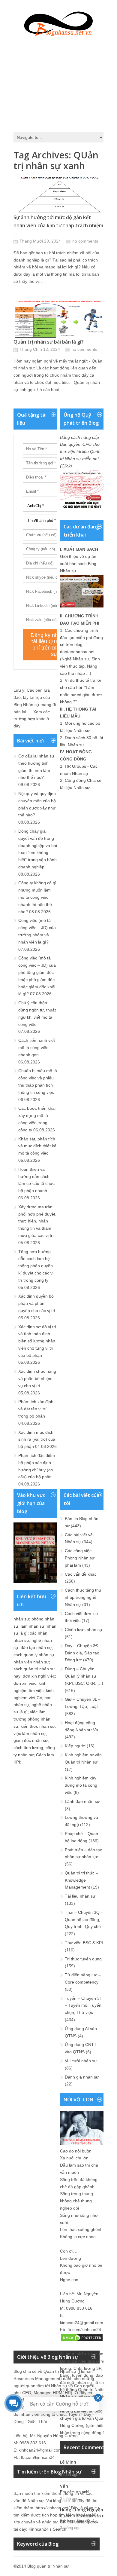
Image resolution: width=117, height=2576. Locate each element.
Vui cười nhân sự (81, 2061)
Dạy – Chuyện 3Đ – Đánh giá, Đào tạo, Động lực (83, 1653)
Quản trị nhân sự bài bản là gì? (49, 342)
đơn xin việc (25, 1683)
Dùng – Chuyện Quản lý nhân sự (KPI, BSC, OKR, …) (84, 1676)
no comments (85, 241)
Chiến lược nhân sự (84, 1629)
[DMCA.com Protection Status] (82, 2341)
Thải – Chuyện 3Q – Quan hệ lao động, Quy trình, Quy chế (84, 1920)
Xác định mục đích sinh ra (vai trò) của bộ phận (37, 1439)
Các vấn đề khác (81, 1574)
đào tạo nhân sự (36, 1647)
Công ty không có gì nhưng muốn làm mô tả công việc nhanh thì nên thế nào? (37, 897)
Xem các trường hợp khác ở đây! (32, 719)
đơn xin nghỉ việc (39, 1676)
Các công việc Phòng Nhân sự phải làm (80, 1558)
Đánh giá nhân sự (82, 2077)
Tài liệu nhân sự (80, 1896)
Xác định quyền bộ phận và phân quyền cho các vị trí (37, 1303)
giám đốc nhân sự (31, 1740)
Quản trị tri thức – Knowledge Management (81, 1880)
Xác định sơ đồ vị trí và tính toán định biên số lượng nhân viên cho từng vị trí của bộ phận (37, 1341)
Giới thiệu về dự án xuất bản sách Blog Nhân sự (78, 564)
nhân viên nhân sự (31, 1662)
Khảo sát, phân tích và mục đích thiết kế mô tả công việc (37, 1146)
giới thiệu (96, 2425)
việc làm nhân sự (30, 1733)
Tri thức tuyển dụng (83, 1959)
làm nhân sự (33, 1626)
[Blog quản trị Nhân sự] (58, 23)
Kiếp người (75, 1746)
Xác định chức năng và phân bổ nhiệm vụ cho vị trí (37, 1378)
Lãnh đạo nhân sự (82, 1801)
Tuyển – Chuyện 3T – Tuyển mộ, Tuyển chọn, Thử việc (84, 2005)
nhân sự (21, 1619)
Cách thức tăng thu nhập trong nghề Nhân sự (83, 1597)
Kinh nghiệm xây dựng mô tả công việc (81, 1785)
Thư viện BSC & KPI (84, 1943)
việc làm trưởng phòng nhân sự (32, 1719)
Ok (63, 2468)
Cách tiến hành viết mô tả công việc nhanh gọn (37, 1048)
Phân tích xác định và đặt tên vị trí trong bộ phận (36, 1409)
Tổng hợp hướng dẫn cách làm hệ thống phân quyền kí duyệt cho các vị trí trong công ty (36, 1266)
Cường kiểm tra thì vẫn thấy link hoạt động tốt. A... (85, 2519)
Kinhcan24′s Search (47, 2529)
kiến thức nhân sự (38, 1726)
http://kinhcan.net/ (53, 2508)
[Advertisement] (58, 83)
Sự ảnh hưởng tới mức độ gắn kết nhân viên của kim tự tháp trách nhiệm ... (58, 225)
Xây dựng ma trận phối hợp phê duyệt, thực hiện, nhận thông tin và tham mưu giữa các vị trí (37, 1221)
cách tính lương (28, 1748)
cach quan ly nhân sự (34, 1655)
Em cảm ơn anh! (75, 2492)
